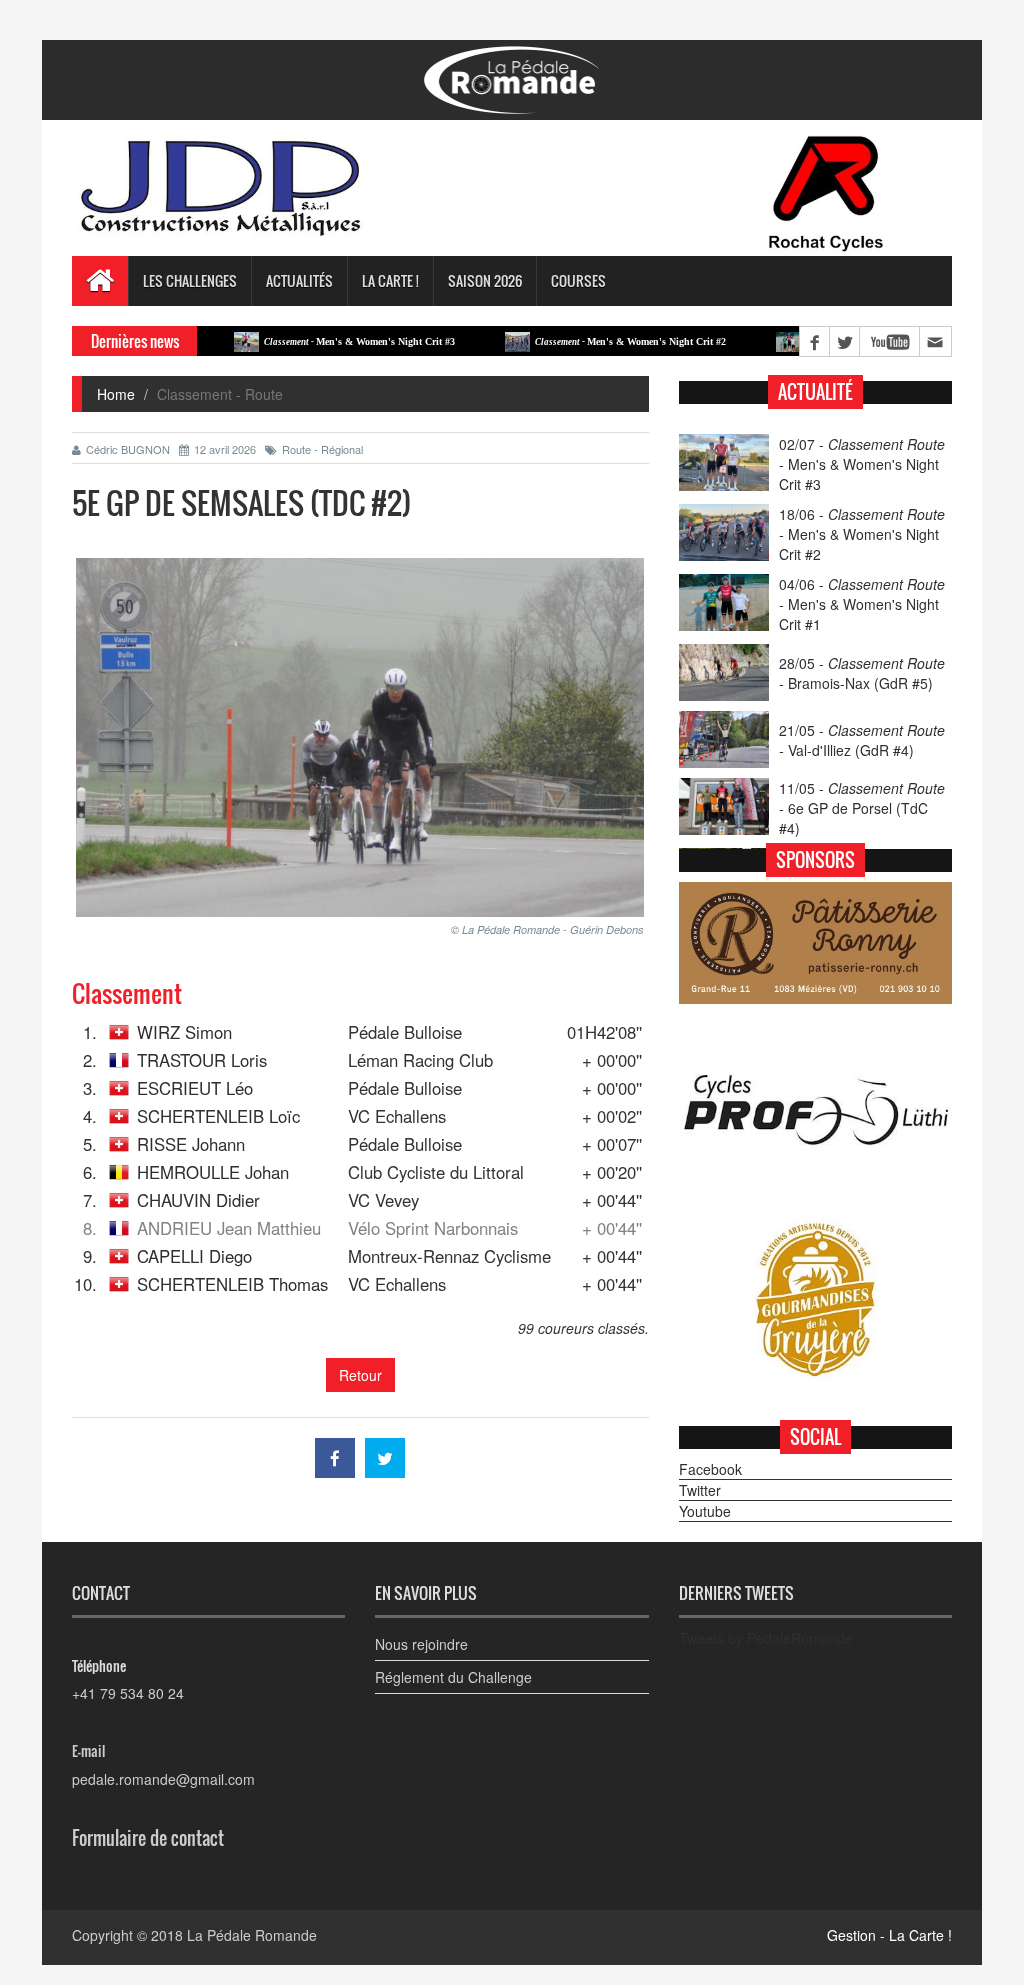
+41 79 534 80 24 (128, 1693)
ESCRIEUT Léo (195, 1088)
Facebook (710, 1469)
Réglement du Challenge (453, 1677)
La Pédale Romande (252, 1935)
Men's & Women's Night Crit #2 (581, 341)
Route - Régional (322, 449)
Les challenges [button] (190, 280)
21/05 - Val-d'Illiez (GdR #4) (862, 740)
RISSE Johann (191, 1144)
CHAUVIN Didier (198, 1200)
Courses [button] (578, 280)
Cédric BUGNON (128, 449)
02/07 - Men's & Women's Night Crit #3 (862, 464)
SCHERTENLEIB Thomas (232, 1284)
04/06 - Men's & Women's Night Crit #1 (862, 604)
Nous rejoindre (421, 1644)
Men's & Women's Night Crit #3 (310, 341)
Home (116, 394)
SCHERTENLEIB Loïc (218, 1116)
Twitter (700, 1490)
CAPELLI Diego (194, 1256)
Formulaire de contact (148, 1838)
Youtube (705, 1511)
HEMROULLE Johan (213, 1172)
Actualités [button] (299, 280)
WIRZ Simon (184, 1032)
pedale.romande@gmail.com (163, 1779)
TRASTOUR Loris (202, 1060)
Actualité (815, 392)
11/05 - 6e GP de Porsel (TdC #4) (862, 808)
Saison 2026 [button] (485, 280)
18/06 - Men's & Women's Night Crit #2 (862, 534)
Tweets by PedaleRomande (766, 1638)
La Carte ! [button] (390, 280)
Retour (360, 1375)
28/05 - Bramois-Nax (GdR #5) (862, 673)
